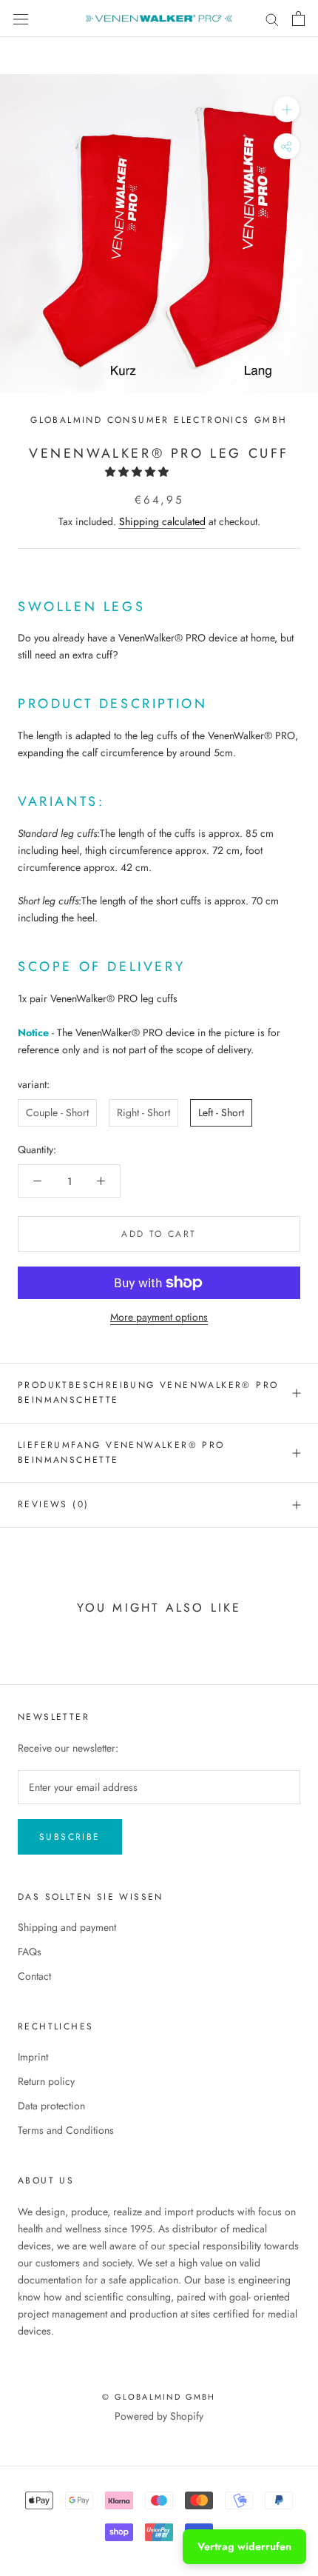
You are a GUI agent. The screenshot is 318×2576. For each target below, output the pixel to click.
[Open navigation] (21, 19)
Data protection (51, 2106)
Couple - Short (57, 1112)
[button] (138, 472)
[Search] (272, 18)
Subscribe (70, 1837)
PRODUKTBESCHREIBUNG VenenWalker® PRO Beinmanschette (148, 1392)
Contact (34, 1976)
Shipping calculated (162, 521)
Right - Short (143, 1112)
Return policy (46, 2081)
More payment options (159, 1317)
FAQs (30, 1952)
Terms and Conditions (66, 2130)
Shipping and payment (67, 1927)
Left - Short (221, 1112)
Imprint (33, 2057)
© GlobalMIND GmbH (159, 2397)
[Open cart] (298, 19)
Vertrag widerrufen (244, 2546)
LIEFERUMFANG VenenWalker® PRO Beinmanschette (121, 1452)
